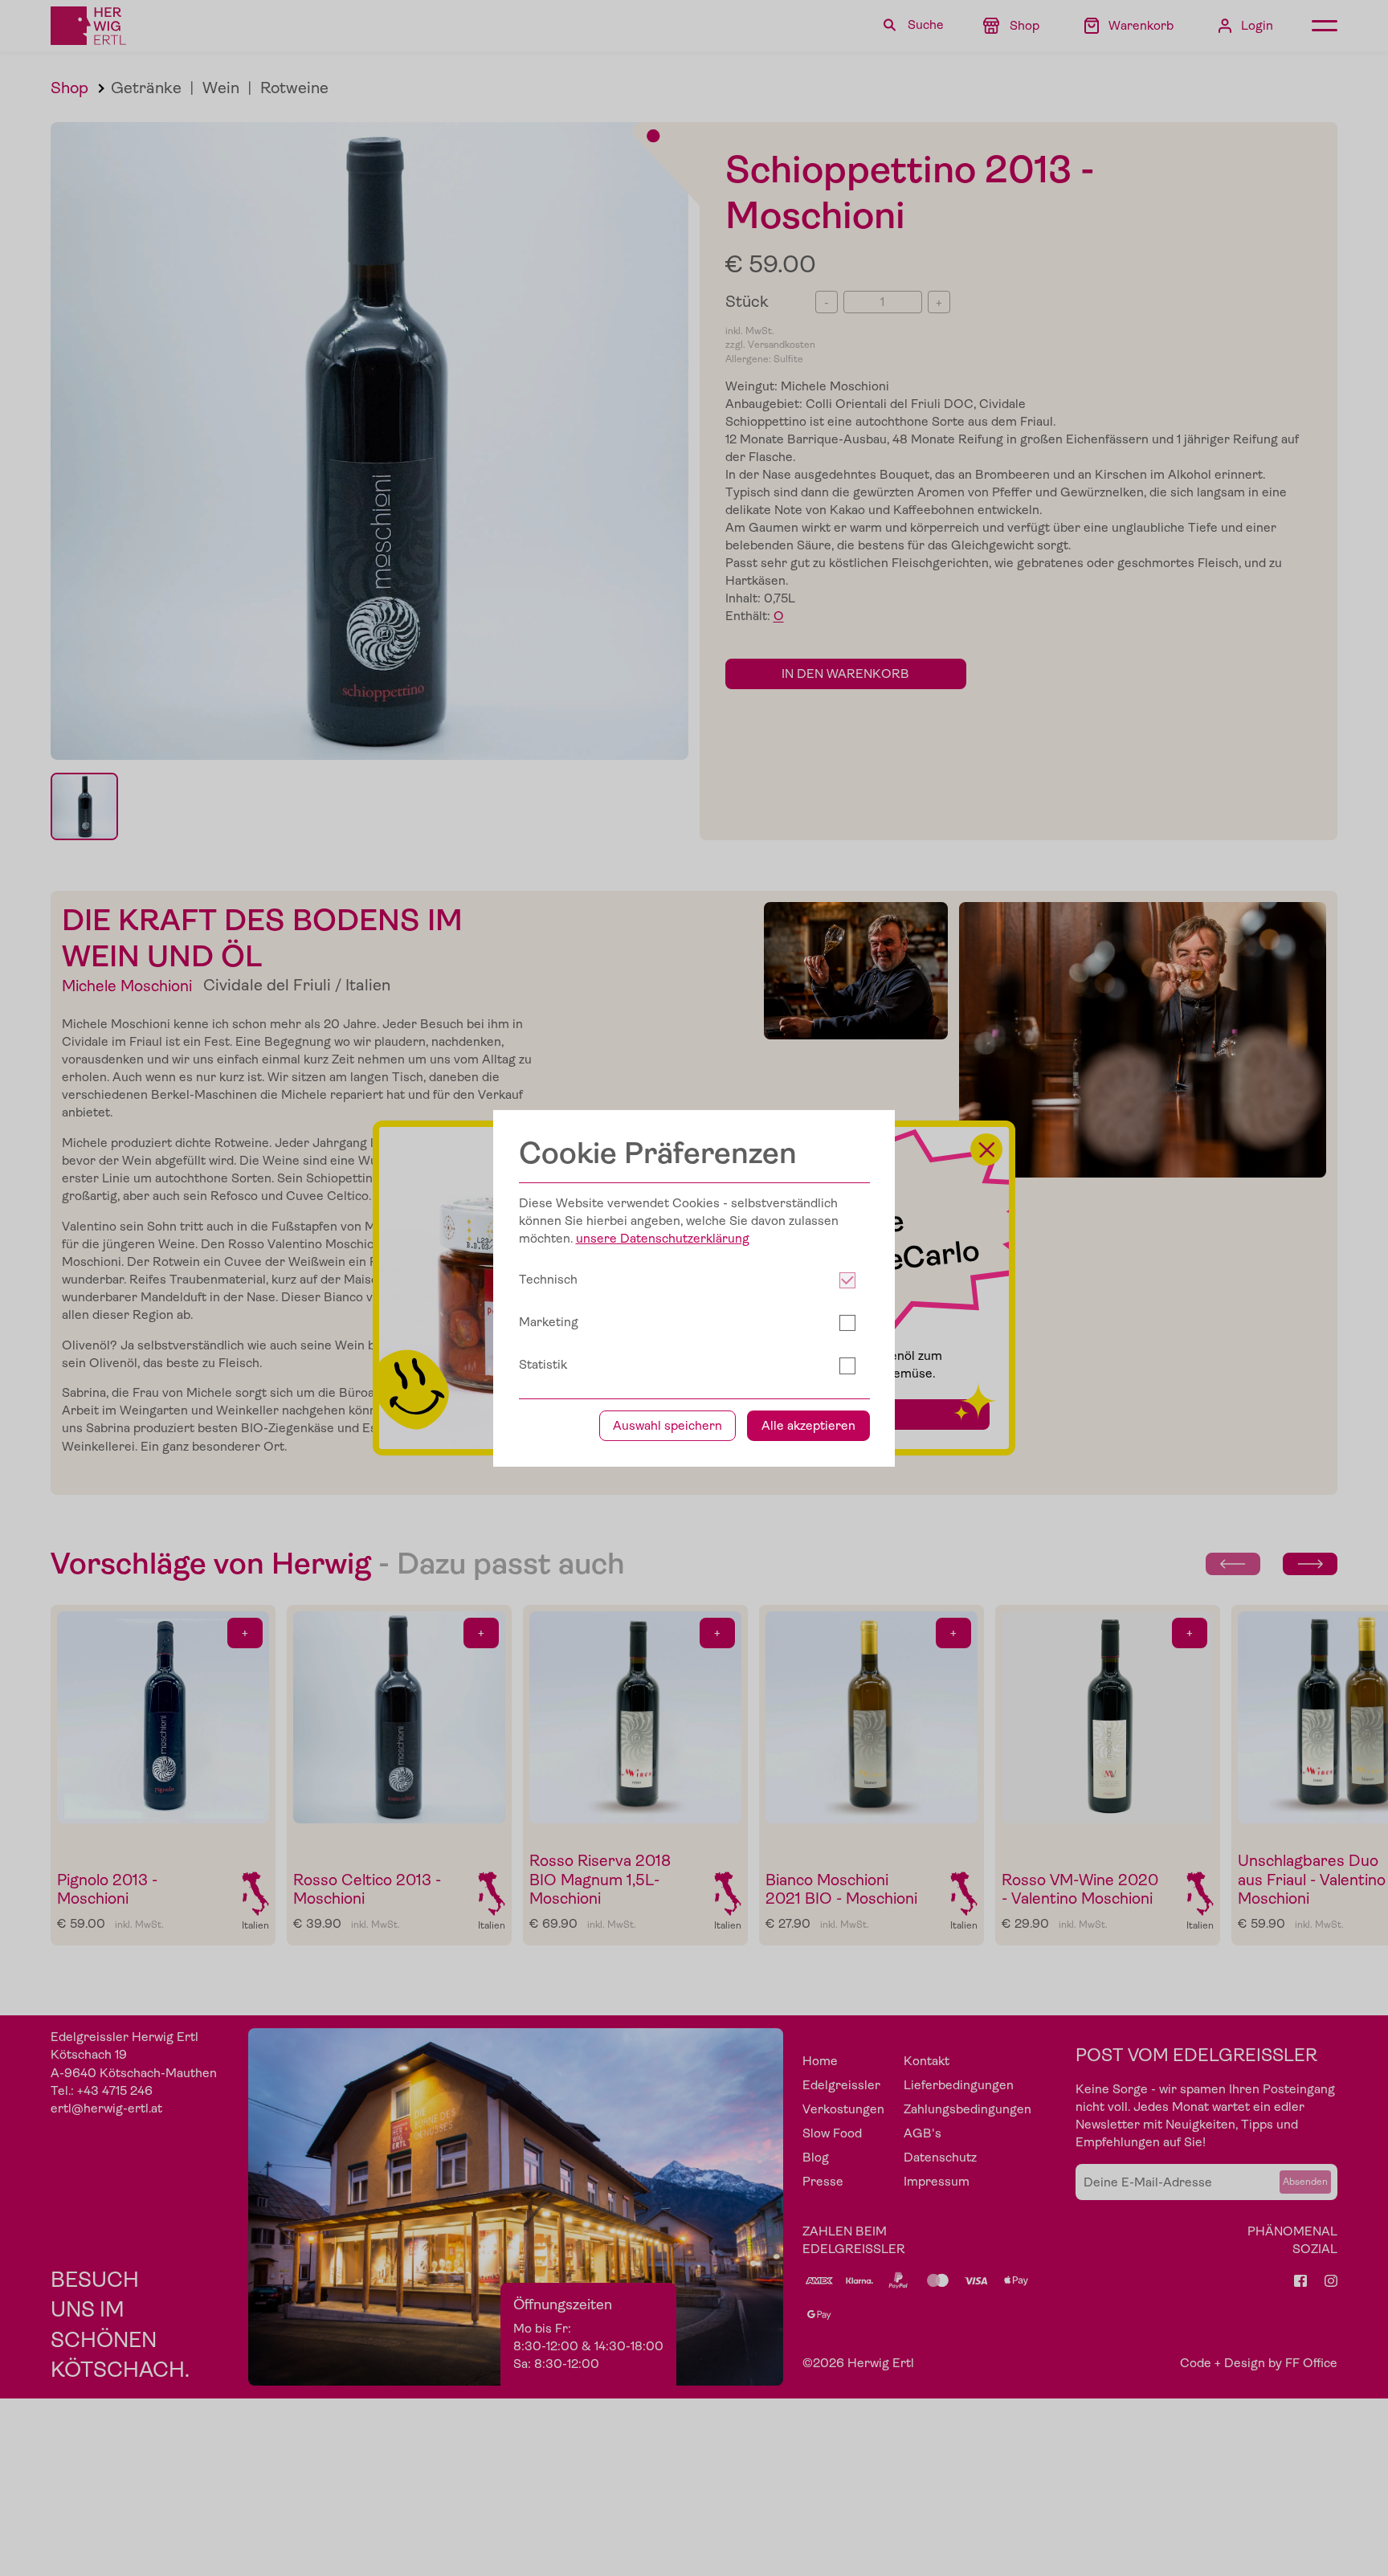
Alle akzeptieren (808, 1426)
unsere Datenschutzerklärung (663, 1239)
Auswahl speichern (667, 1426)
